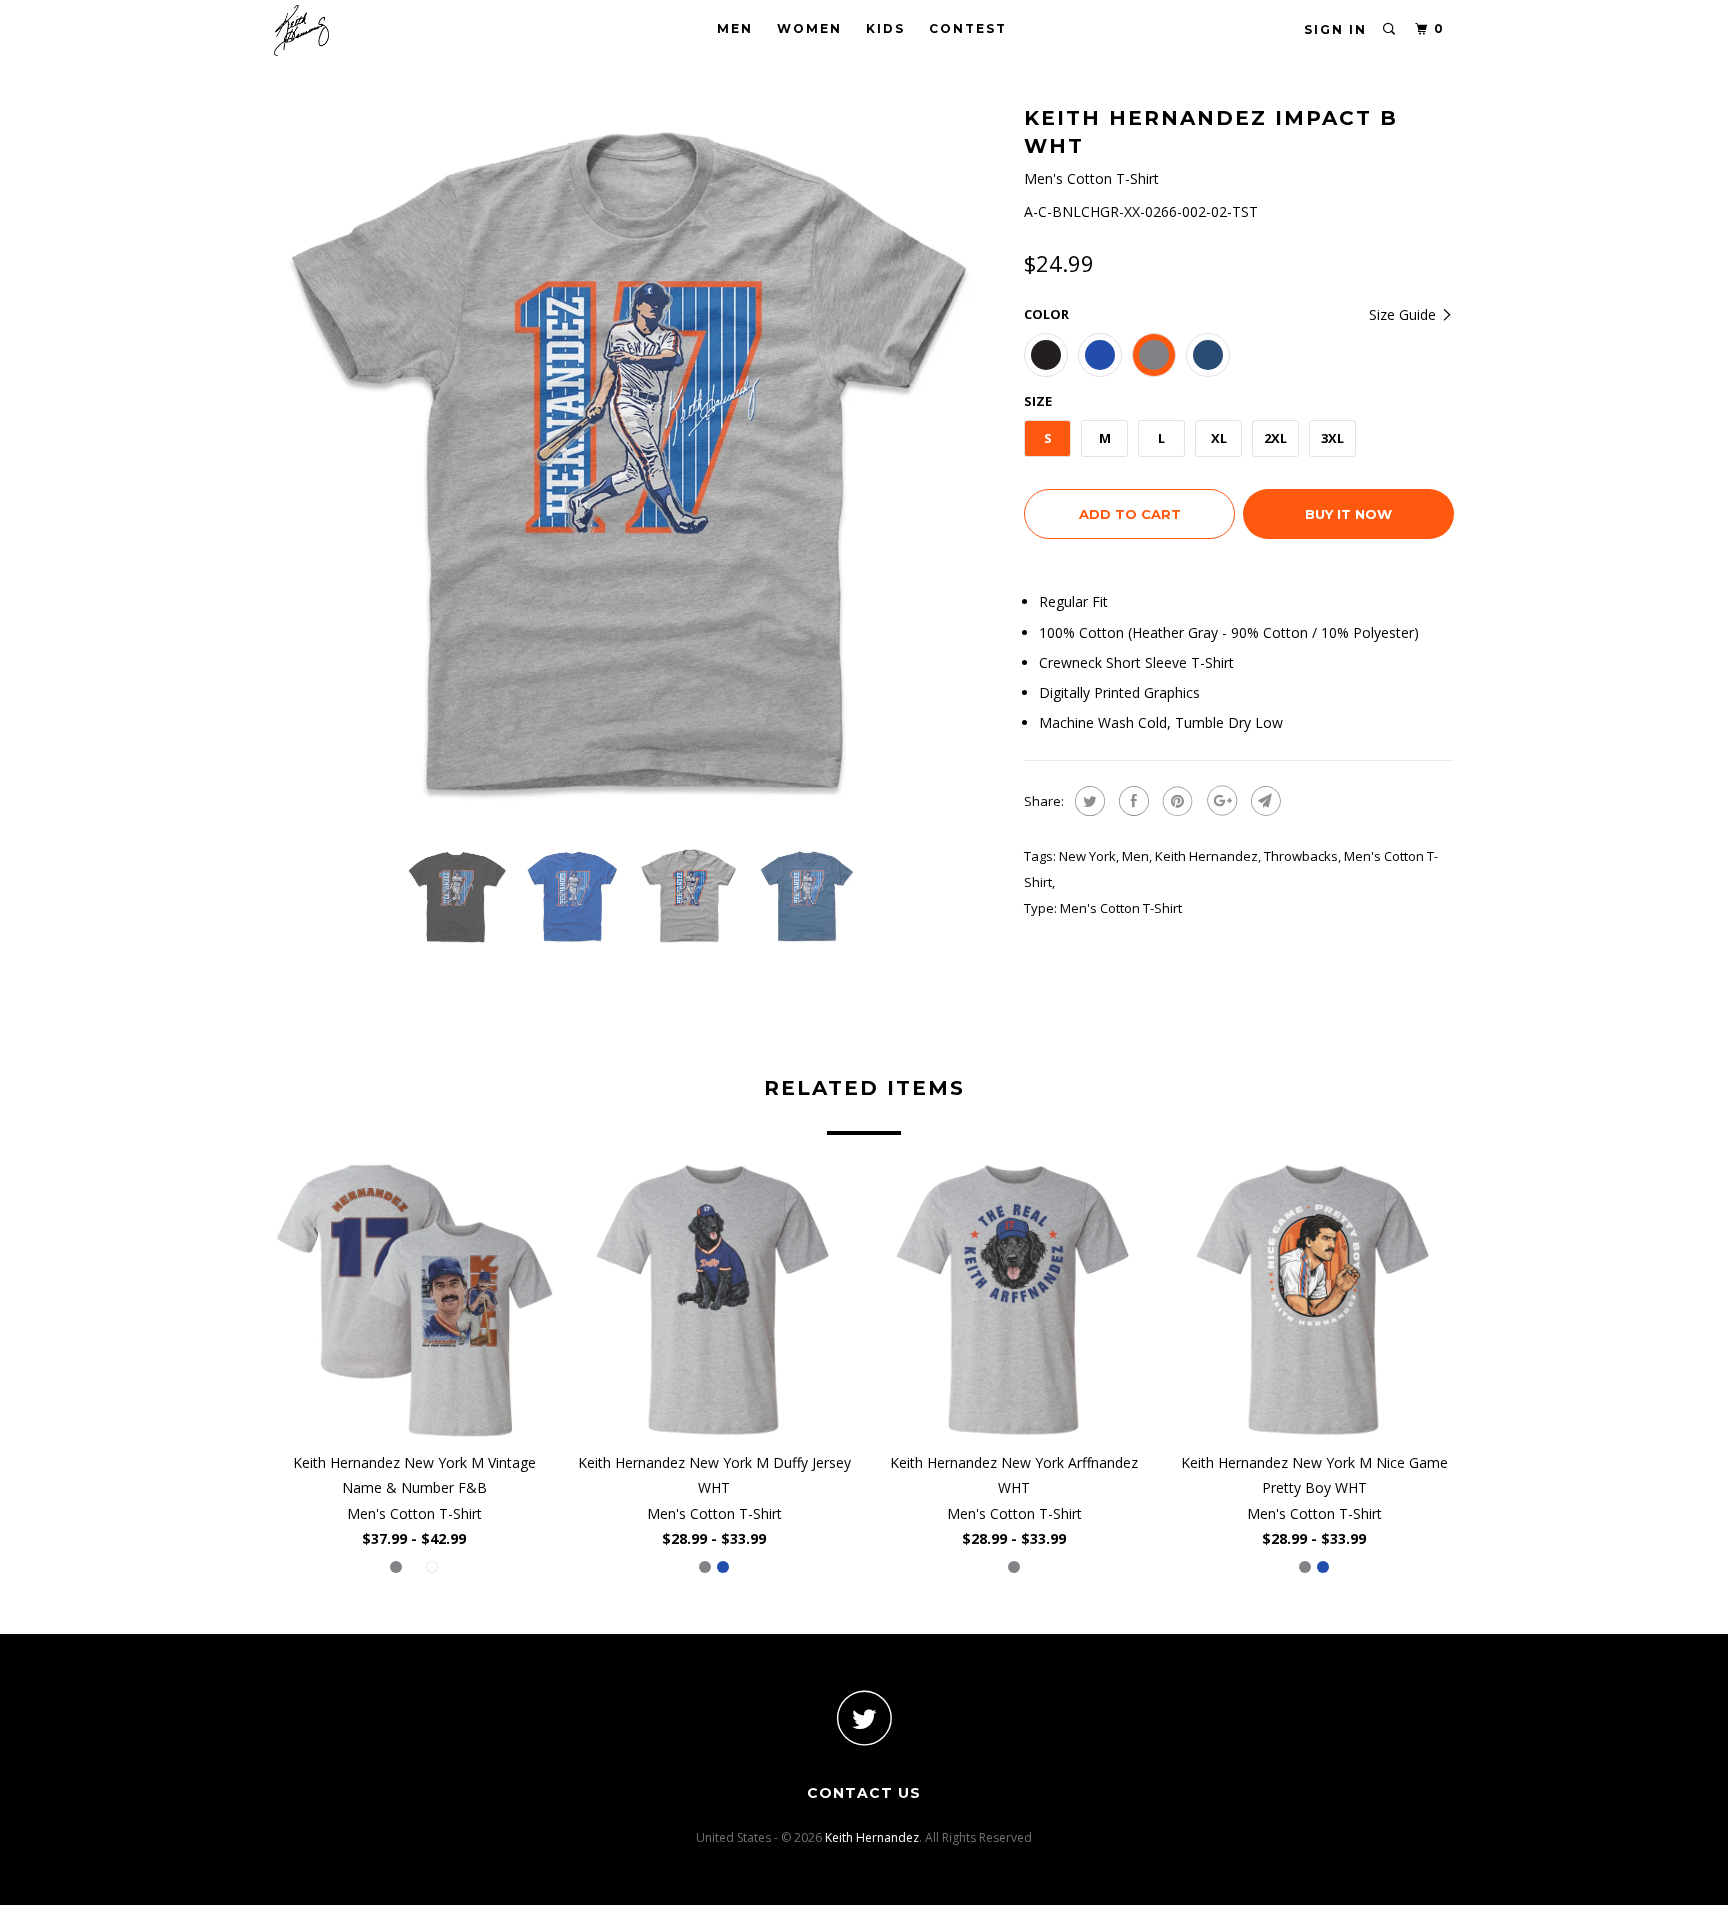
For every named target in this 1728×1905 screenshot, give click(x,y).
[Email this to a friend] (1263, 801)
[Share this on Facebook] (1131, 801)
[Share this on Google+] (1219, 801)
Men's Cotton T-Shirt (1121, 908)
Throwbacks (1301, 856)
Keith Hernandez (1206, 856)
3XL (1332, 438)
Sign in (1335, 29)
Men (735, 28)
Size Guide (1404, 314)
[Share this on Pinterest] (1175, 801)
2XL (1275, 438)
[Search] (1390, 29)
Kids (885, 28)
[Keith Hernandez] (376, 30)
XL (1219, 438)
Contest (968, 28)
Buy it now (1348, 514)
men (1135, 856)
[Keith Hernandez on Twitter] (864, 1717)
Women (809, 28)
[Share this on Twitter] (1087, 801)
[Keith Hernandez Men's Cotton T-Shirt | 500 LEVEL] (639, 465)
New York (1087, 856)
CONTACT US (864, 1793)
